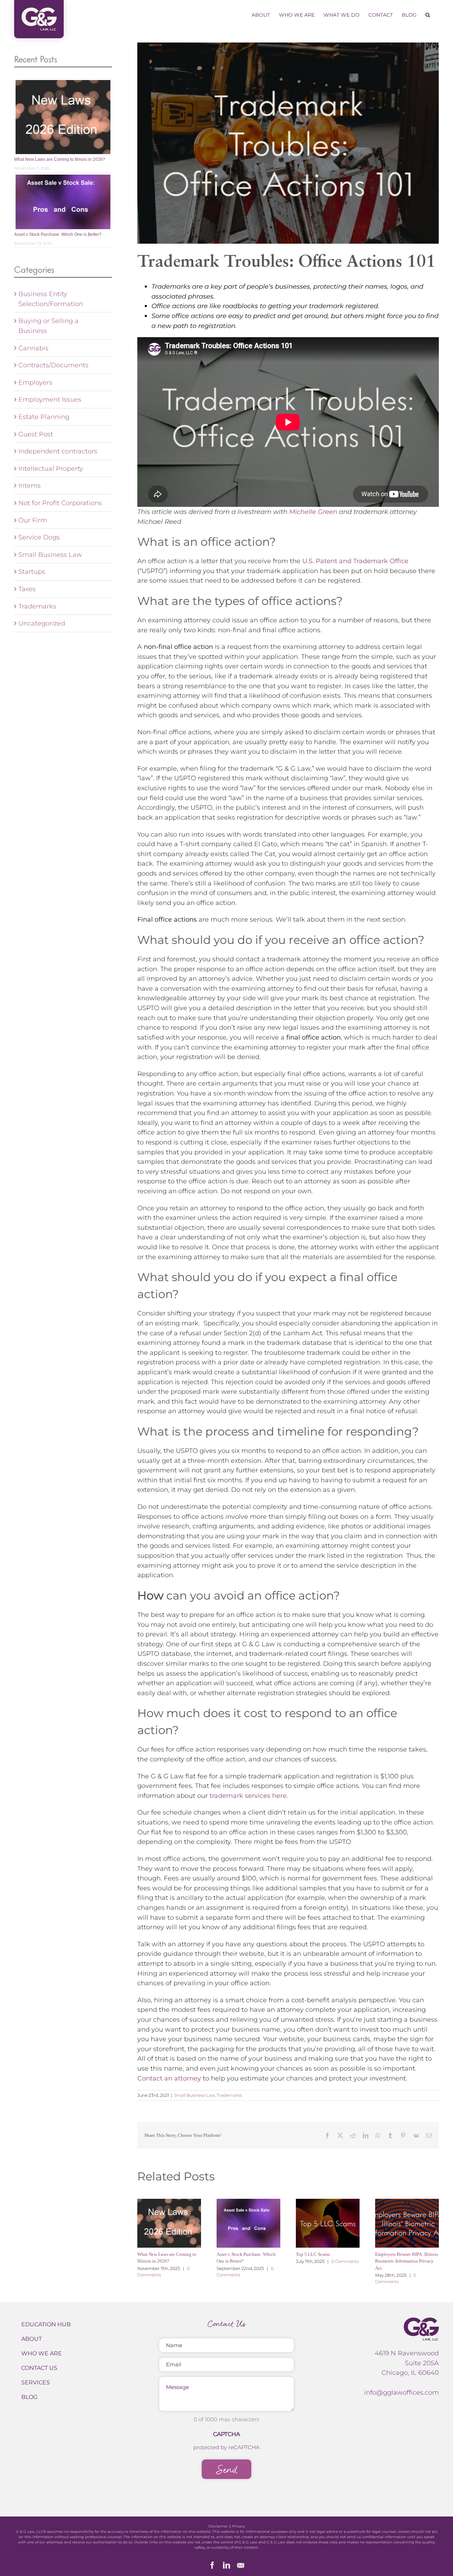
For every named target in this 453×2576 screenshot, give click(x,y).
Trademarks (229, 2095)
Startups (32, 571)
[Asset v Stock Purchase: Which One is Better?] (248, 2223)
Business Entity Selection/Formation (51, 299)
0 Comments (345, 2261)
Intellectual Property (51, 468)
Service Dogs (39, 537)
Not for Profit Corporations (60, 503)
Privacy (239, 2526)
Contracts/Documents (53, 365)
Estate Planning (44, 417)
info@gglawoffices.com (402, 2392)
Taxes (27, 589)
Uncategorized (42, 623)
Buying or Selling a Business (48, 326)
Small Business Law (194, 2095)
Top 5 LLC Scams (313, 2254)
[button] (428, 15)
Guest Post (36, 434)
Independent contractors (58, 451)
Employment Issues (50, 399)
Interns (30, 485)
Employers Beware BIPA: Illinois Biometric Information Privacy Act (407, 2261)
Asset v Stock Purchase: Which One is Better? (58, 234)
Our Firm (33, 520)
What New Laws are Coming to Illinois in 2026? (60, 159)
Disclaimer (218, 2526)
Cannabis (33, 348)
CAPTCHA (226, 2434)
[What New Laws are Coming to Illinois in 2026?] (169, 2223)
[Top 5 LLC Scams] (328, 2223)
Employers (35, 382)
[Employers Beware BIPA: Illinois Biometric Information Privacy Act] (407, 2223)
